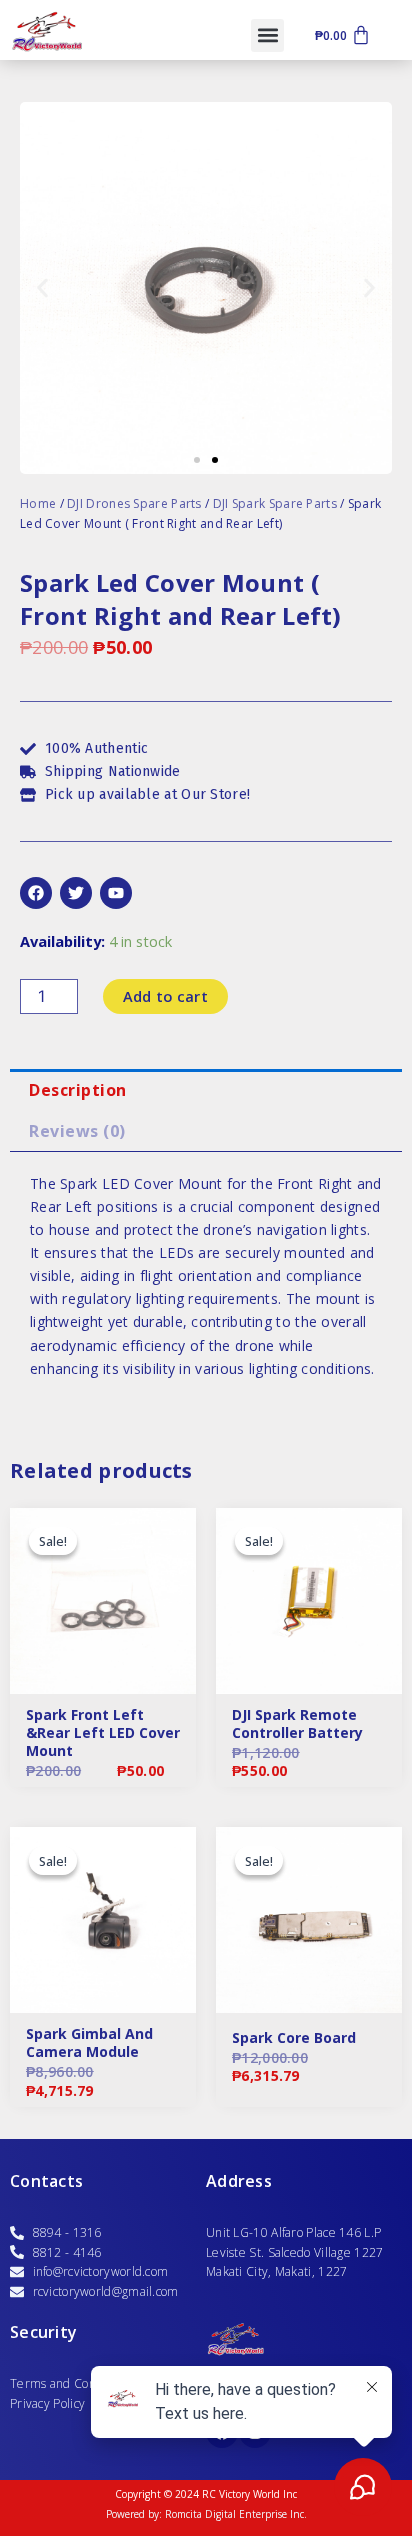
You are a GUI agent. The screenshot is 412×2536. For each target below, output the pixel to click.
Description (78, 1090)
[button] (267, 35)
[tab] (206, 1090)
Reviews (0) (77, 1131)
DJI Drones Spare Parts (134, 503)
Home (38, 503)
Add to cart (165, 996)
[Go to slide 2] (215, 460)
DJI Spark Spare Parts (275, 503)
